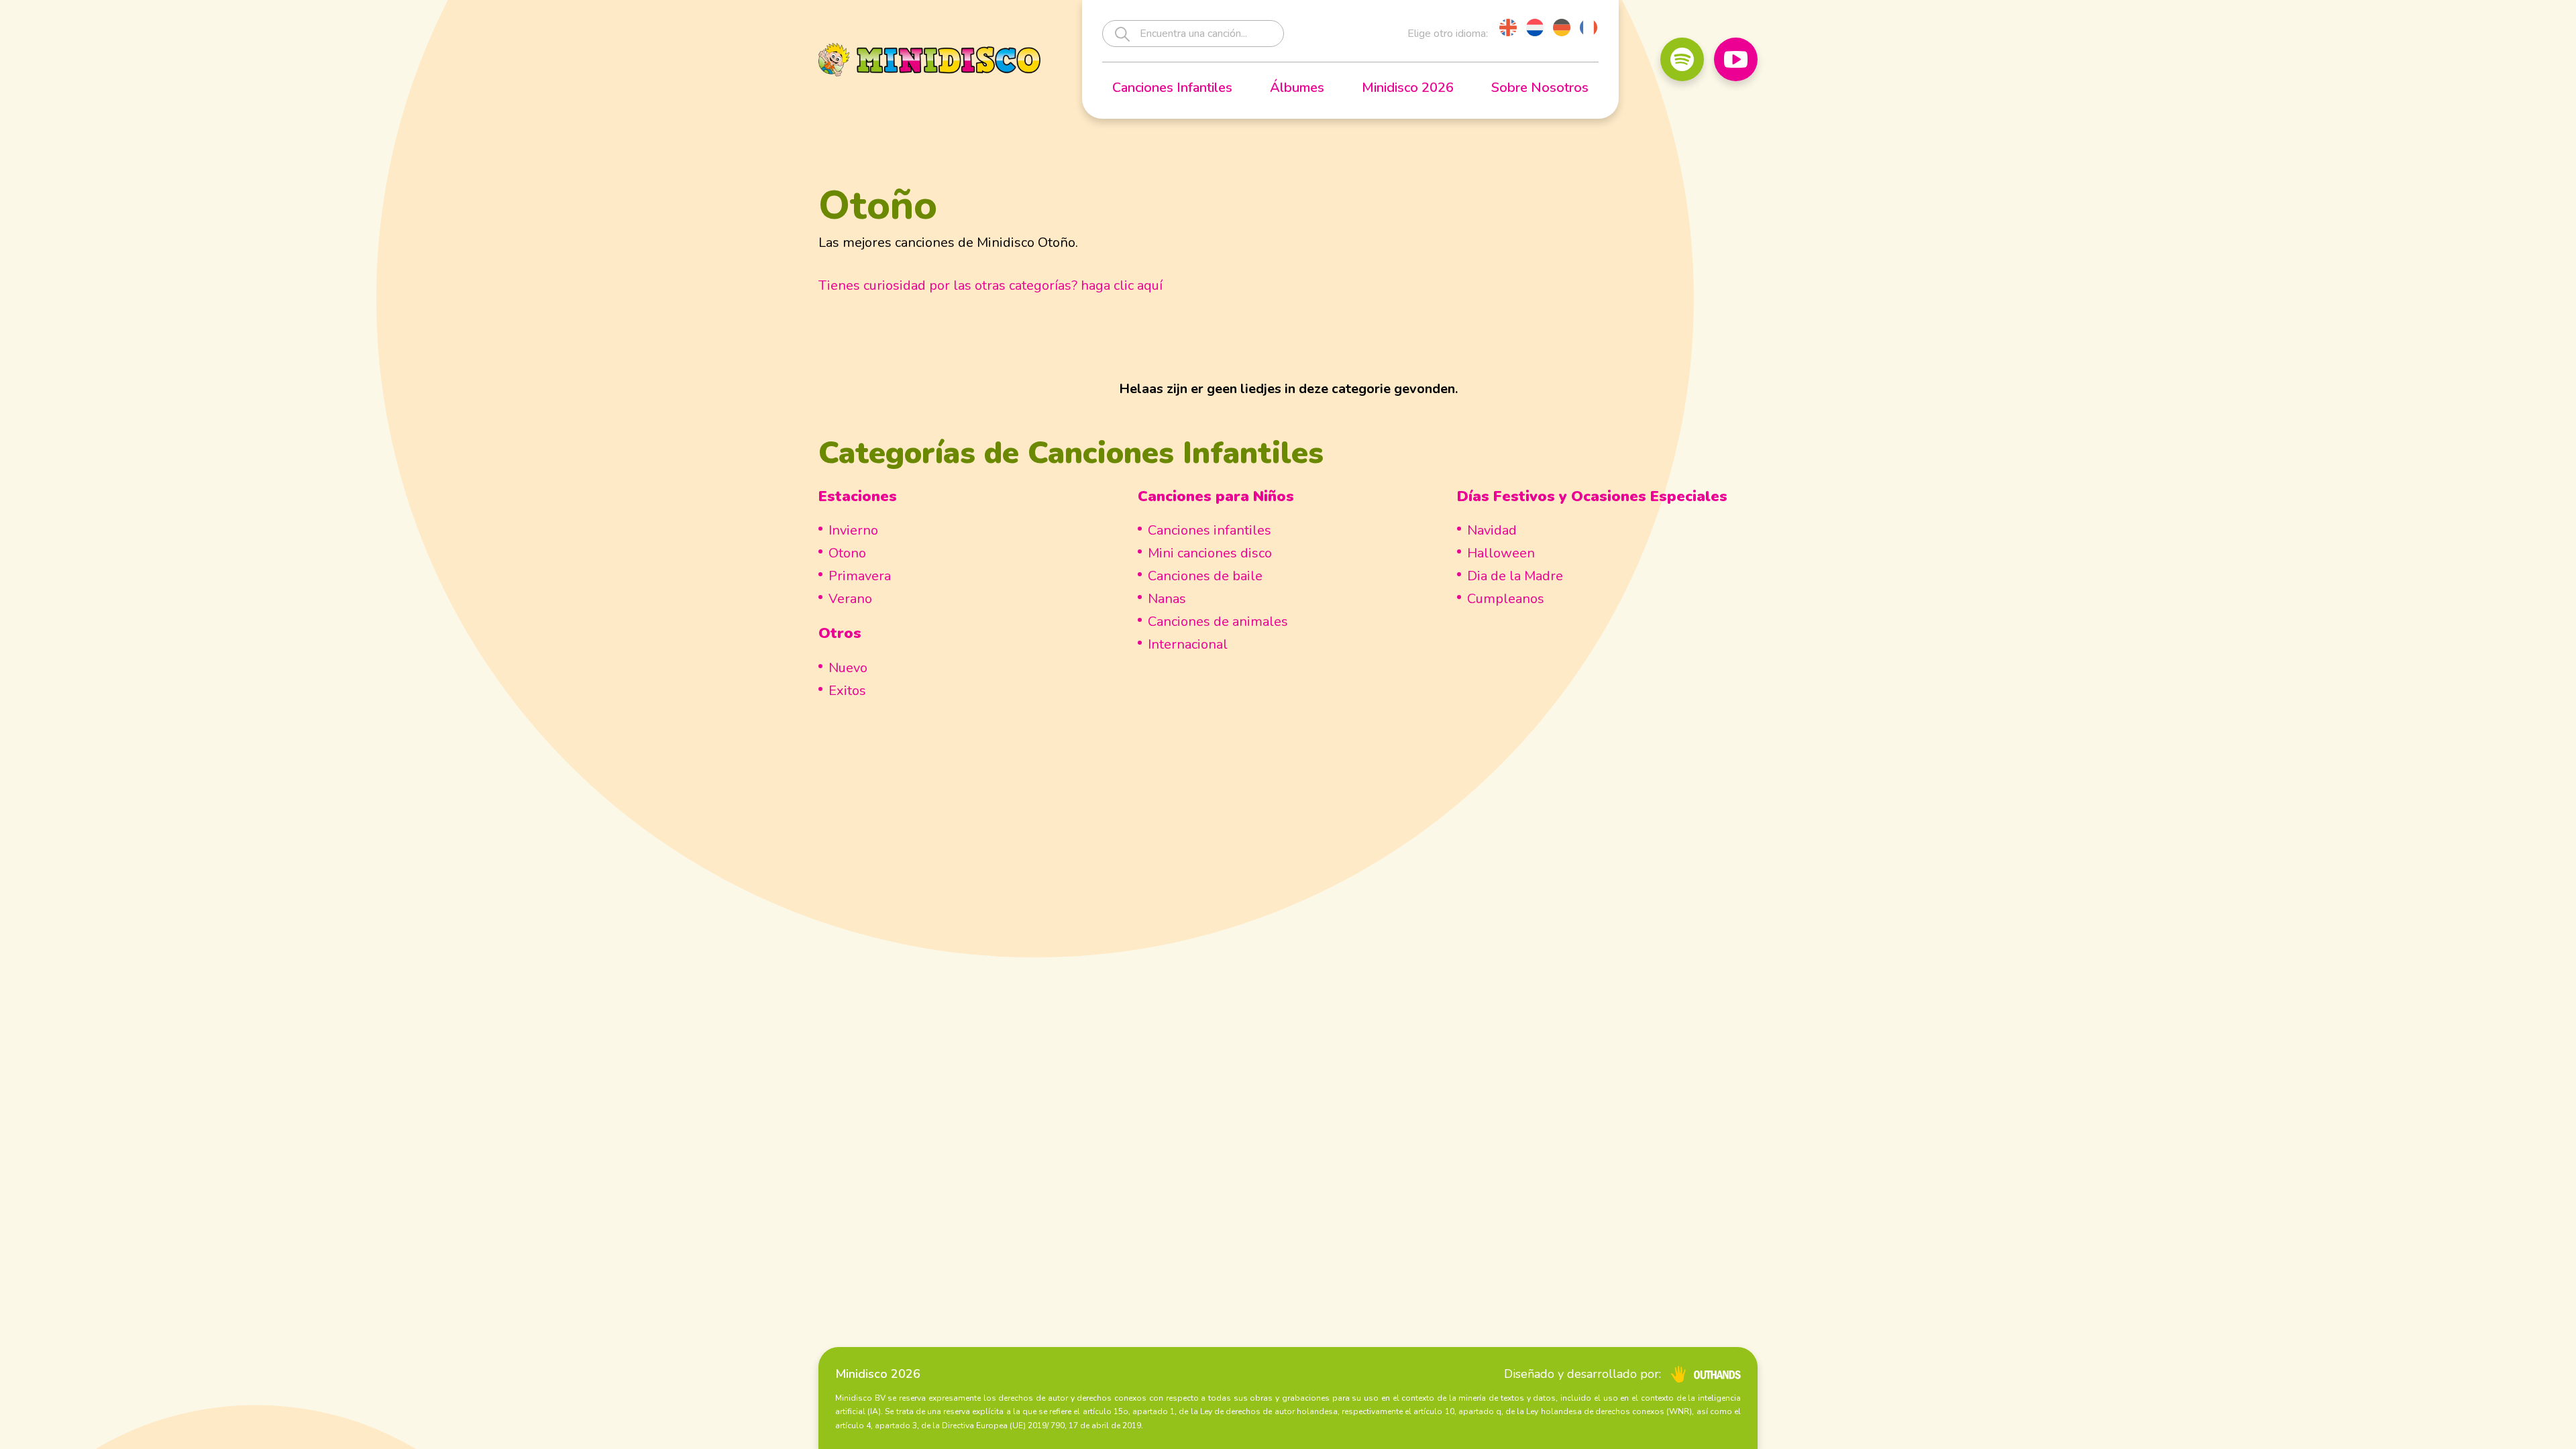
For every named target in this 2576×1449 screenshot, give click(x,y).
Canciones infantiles (1210, 530)
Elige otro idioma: (1448, 34)
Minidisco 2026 (1408, 88)
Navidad (1492, 530)
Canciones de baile (1205, 576)
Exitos (847, 691)
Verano (850, 599)
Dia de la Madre (1515, 576)
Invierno (853, 530)
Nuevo (848, 668)
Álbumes (1297, 88)
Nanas (1167, 599)
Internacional (1188, 644)
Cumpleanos (1506, 599)
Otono (847, 553)
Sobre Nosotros (1540, 88)
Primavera (860, 576)
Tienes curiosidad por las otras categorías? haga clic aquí (990, 285)
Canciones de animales (1218, 622)
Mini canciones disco (1210, 553)
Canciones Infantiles (1172, 88)
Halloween (1501, 553)
